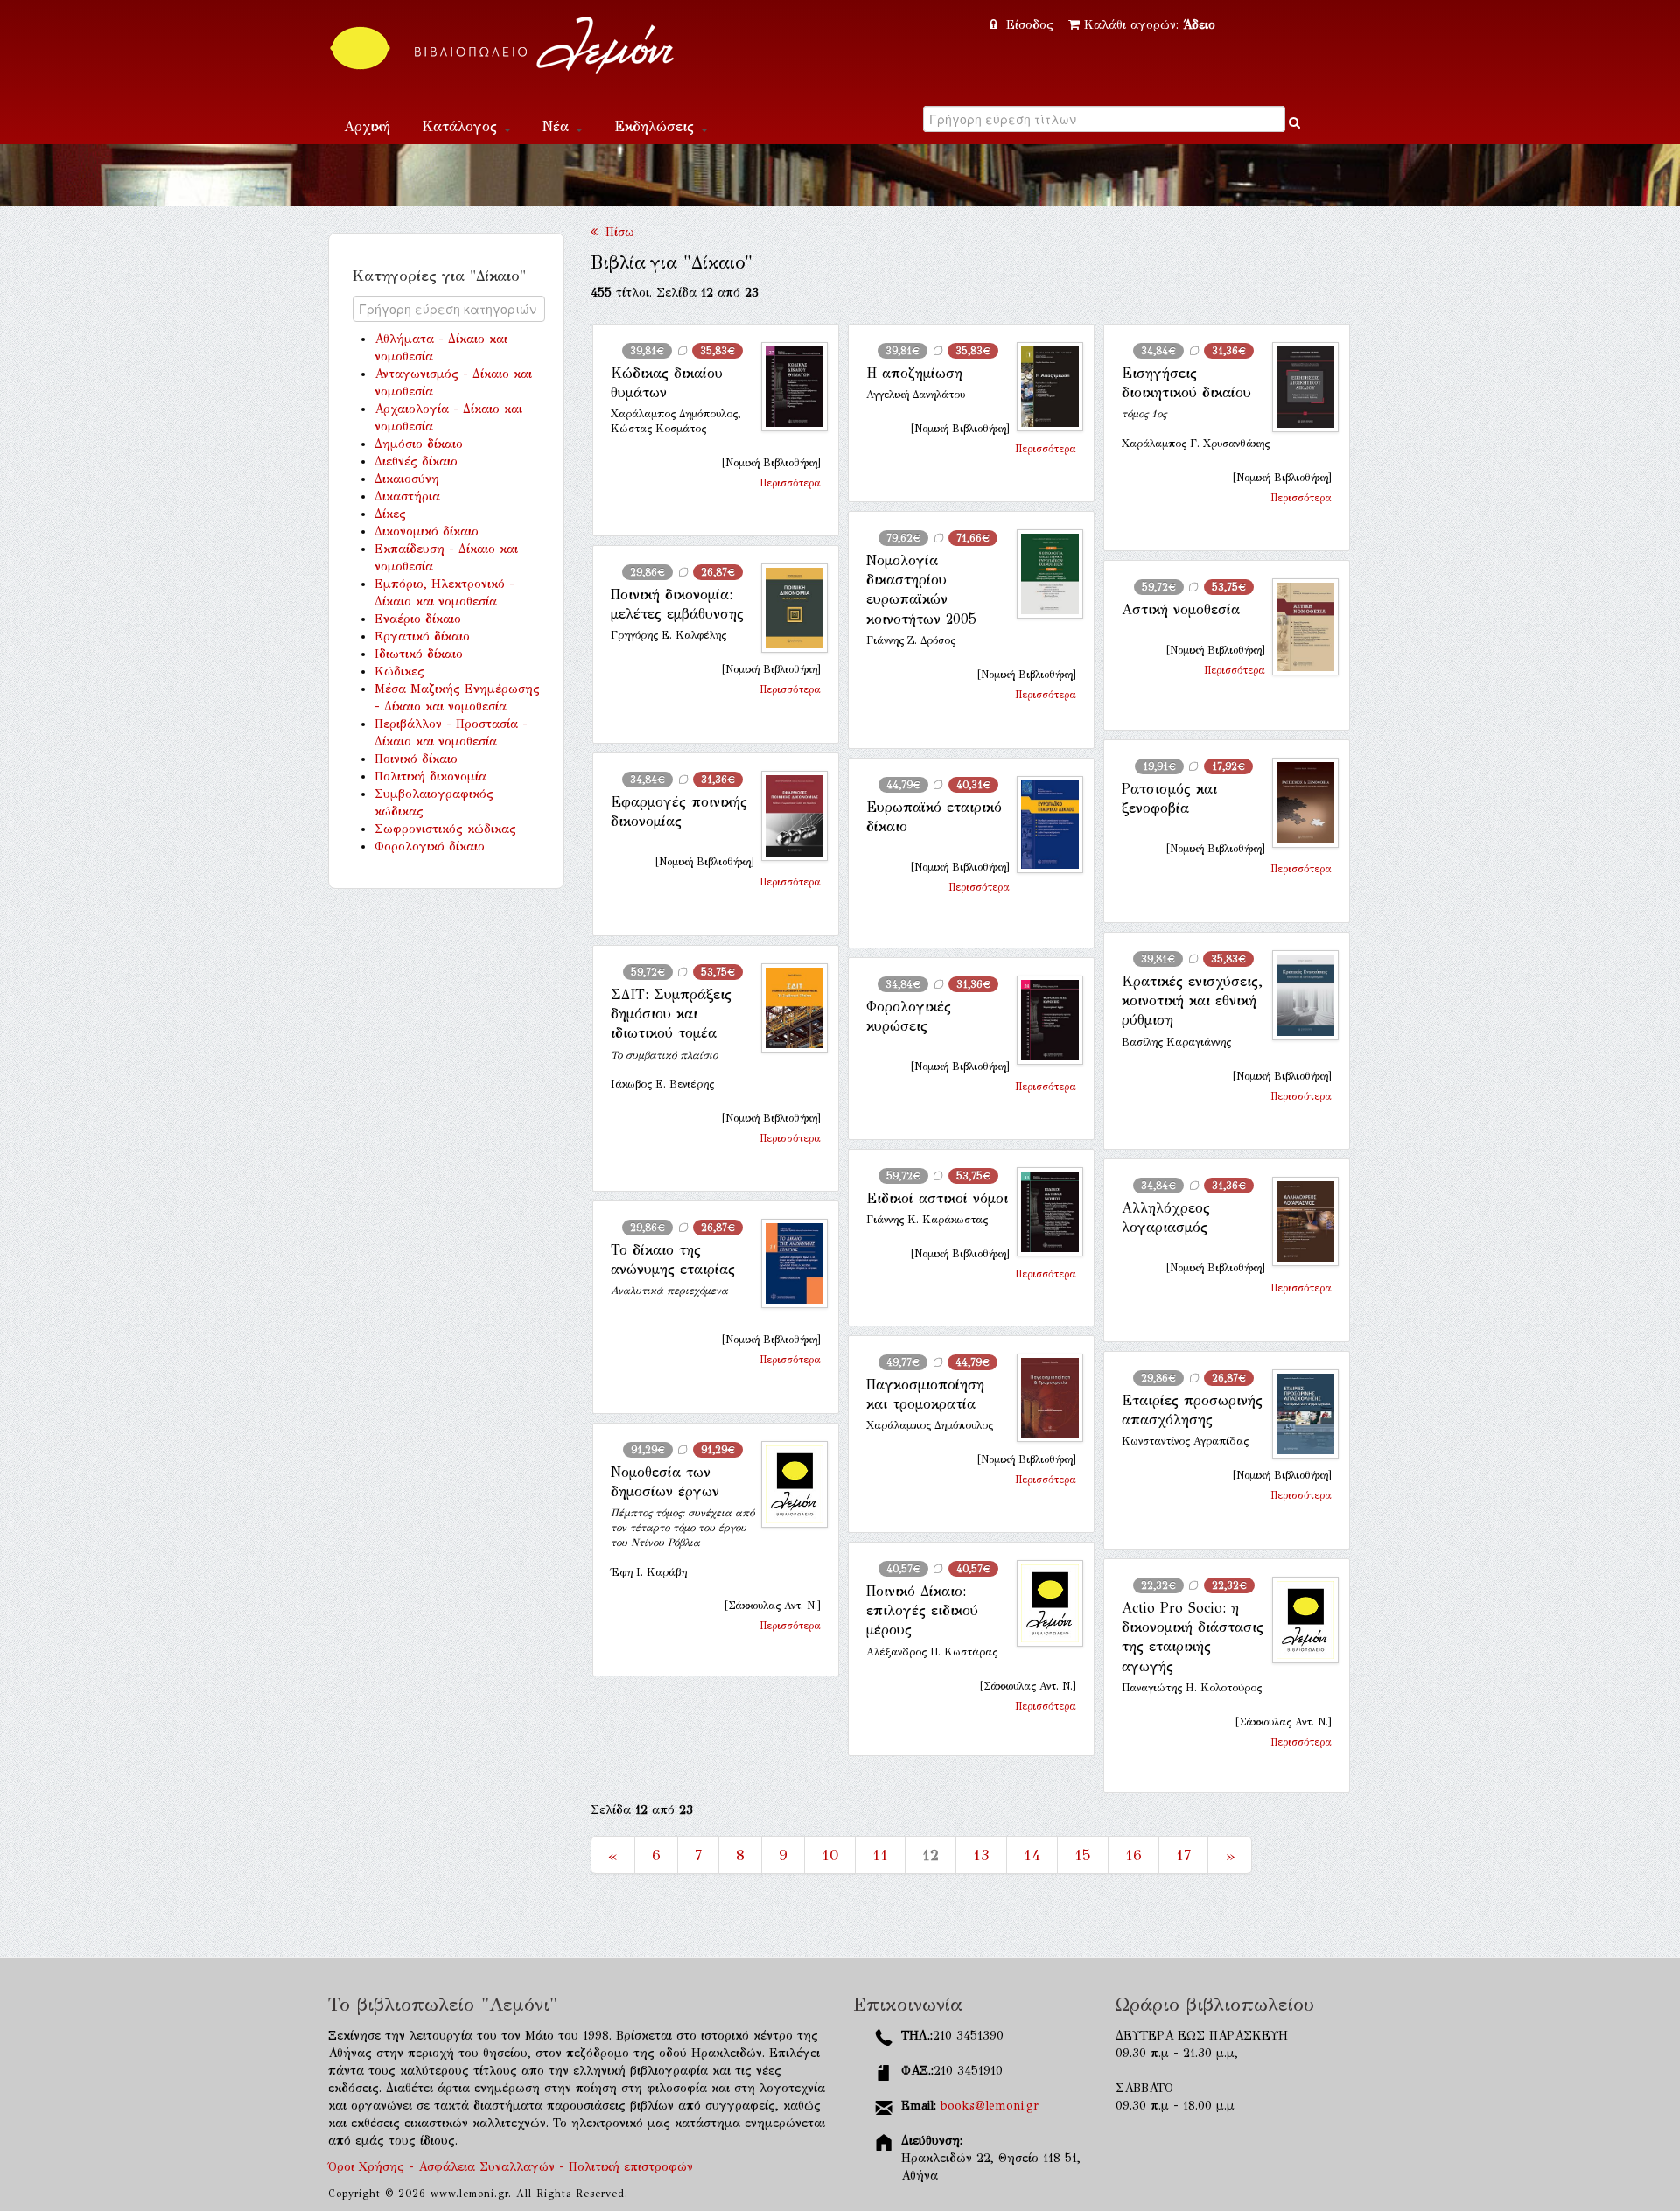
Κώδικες (399, 672)
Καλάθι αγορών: (1150, 25)
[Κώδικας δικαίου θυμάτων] (787, 387)
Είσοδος (1030, 25)
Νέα (558, 126)
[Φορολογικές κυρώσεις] (1043, 1020)
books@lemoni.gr (990, 2106)
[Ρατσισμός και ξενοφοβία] (1298, 803)
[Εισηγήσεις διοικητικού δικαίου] (1298, 387)
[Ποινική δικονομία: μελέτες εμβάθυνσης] (787, 609)
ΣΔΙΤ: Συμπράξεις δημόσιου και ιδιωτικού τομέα (671, 1014)
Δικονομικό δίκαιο (427, 532)
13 (981, 1855)
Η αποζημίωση (914, 373)
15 (1083, 1855)
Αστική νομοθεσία (1181, 609)
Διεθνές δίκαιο (416, 462)
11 (880, 1855)
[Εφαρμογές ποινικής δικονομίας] (787, 816)
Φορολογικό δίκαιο (430, 847)
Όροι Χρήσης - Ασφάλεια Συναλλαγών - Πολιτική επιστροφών (511, 2167)
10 (830, 1855)
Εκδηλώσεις (657, 126)
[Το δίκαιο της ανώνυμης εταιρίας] (787, 1264)
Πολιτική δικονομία (430, 777)
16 (1134, 1855)
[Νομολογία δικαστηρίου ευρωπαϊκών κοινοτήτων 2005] (1043, 574)
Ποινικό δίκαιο (416, 759)
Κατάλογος (462, 126)
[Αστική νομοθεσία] (1298, 627)
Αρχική (367, 126)
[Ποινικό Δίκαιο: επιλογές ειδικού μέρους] (1043, 1603)
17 (1183, 1855)
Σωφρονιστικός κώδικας (445, 829)
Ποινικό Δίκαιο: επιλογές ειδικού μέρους (922, 1611)
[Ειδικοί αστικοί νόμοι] (1043, 1212)
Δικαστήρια (407, 497)
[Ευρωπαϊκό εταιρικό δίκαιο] (1043, 825)
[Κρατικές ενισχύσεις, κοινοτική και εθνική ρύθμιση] (1298, 995)
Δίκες (390, 514)
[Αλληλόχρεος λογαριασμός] (1298, 1222)
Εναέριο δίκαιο (418, 619)
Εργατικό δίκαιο (422, 637)
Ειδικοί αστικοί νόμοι (937, 1198)
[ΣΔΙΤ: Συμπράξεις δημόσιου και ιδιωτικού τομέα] (787, 1008)
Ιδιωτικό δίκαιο (419, 654)
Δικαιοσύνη (407, 479)
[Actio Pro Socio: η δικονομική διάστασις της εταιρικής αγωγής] (1298, 1620)
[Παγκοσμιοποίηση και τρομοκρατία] (1043, 1398)
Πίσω (616, 232)
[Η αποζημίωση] (1043, 387)
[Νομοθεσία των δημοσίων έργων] (787, 1484)
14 (1032, 1855)
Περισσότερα (790, 483)
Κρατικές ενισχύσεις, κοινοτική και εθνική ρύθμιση (1192, 1001)
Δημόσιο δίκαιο (419, 444)
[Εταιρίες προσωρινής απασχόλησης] (1298, 1414)
